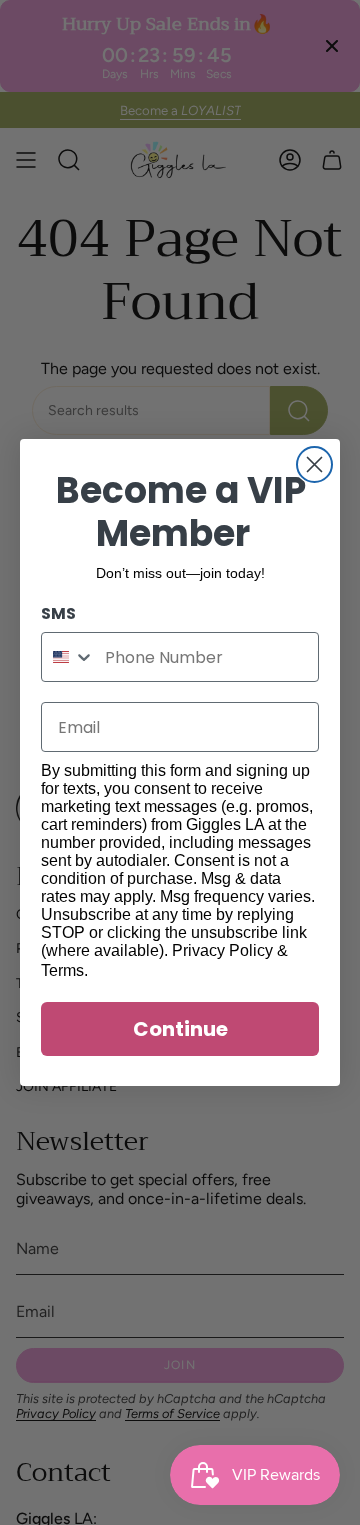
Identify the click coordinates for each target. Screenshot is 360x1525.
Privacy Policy (222, 950)
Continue (180, 1029)
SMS (58, 613)
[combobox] (68, 657)
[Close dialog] (314, 464)
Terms (62, 970)
